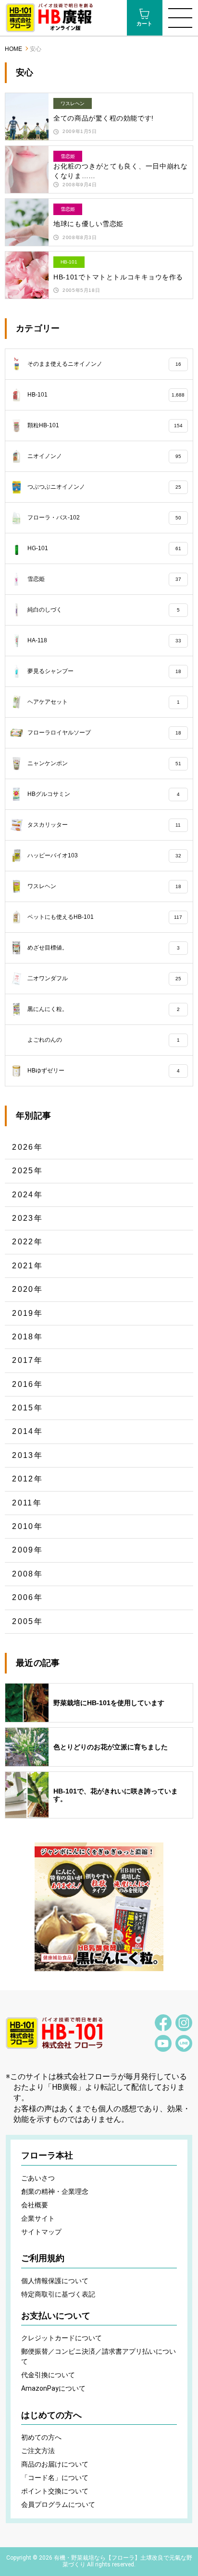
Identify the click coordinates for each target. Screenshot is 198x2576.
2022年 (27, 1242)
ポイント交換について (55, 2491)
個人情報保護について (55, 2281)
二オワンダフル (104, 978)
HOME (13, 49)
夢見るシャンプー (104, 671)
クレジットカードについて (62, 2338)
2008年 (27, 1574)
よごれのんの (103, 1040)
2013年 (27, 1455)
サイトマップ (41, 2232)
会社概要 (35, 2205)
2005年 (27, 1621)
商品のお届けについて (55, 2464)
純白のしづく (103, 610)
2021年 (27, 1266)
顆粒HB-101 (105, 425)
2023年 (27, 1218)
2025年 (27, 1171)
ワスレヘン (104, 886)
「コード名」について (55, 2478)
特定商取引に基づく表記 (58, 2294)
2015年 (27, 1408)
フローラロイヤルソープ (104, 733)
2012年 (27, 1479)
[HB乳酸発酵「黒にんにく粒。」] (99, 1907)
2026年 (27, 1147)
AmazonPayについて (53, 2388)
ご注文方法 (38, 2451)
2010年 (27, 1526)
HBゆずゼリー (103, 1071)
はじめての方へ (51, 2415)
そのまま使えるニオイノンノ (104, 364)
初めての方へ (41, 2437)
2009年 (27, 1550)
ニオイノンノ (104, 456)
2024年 (27, 1195)
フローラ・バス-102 (104, 518)
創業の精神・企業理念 (55, 2191)
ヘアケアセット (103, 702)
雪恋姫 (104, 579)
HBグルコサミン (103, 794)
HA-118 (104, 640)
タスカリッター (104, 825)
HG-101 (104, 548)
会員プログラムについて (58, 2504)
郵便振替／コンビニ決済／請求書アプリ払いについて (99, 2356)
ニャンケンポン (104, 763)
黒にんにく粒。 (103, 1009)
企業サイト (38, 2218)
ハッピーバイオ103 (104, 855)
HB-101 (106, 395)
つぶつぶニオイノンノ (104, 487)
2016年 (27, 1384)
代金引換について (48, 2375)
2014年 (27, 1431)
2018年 (27, 1337)
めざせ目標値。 (103, 948)
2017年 (27, 1360)
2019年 (27, 1313)
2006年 (27, 1597)
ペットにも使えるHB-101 (105, 917)
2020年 (27, 1289)
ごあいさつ (38, 2178)
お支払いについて (56, 2316)
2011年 (27, 1503)
